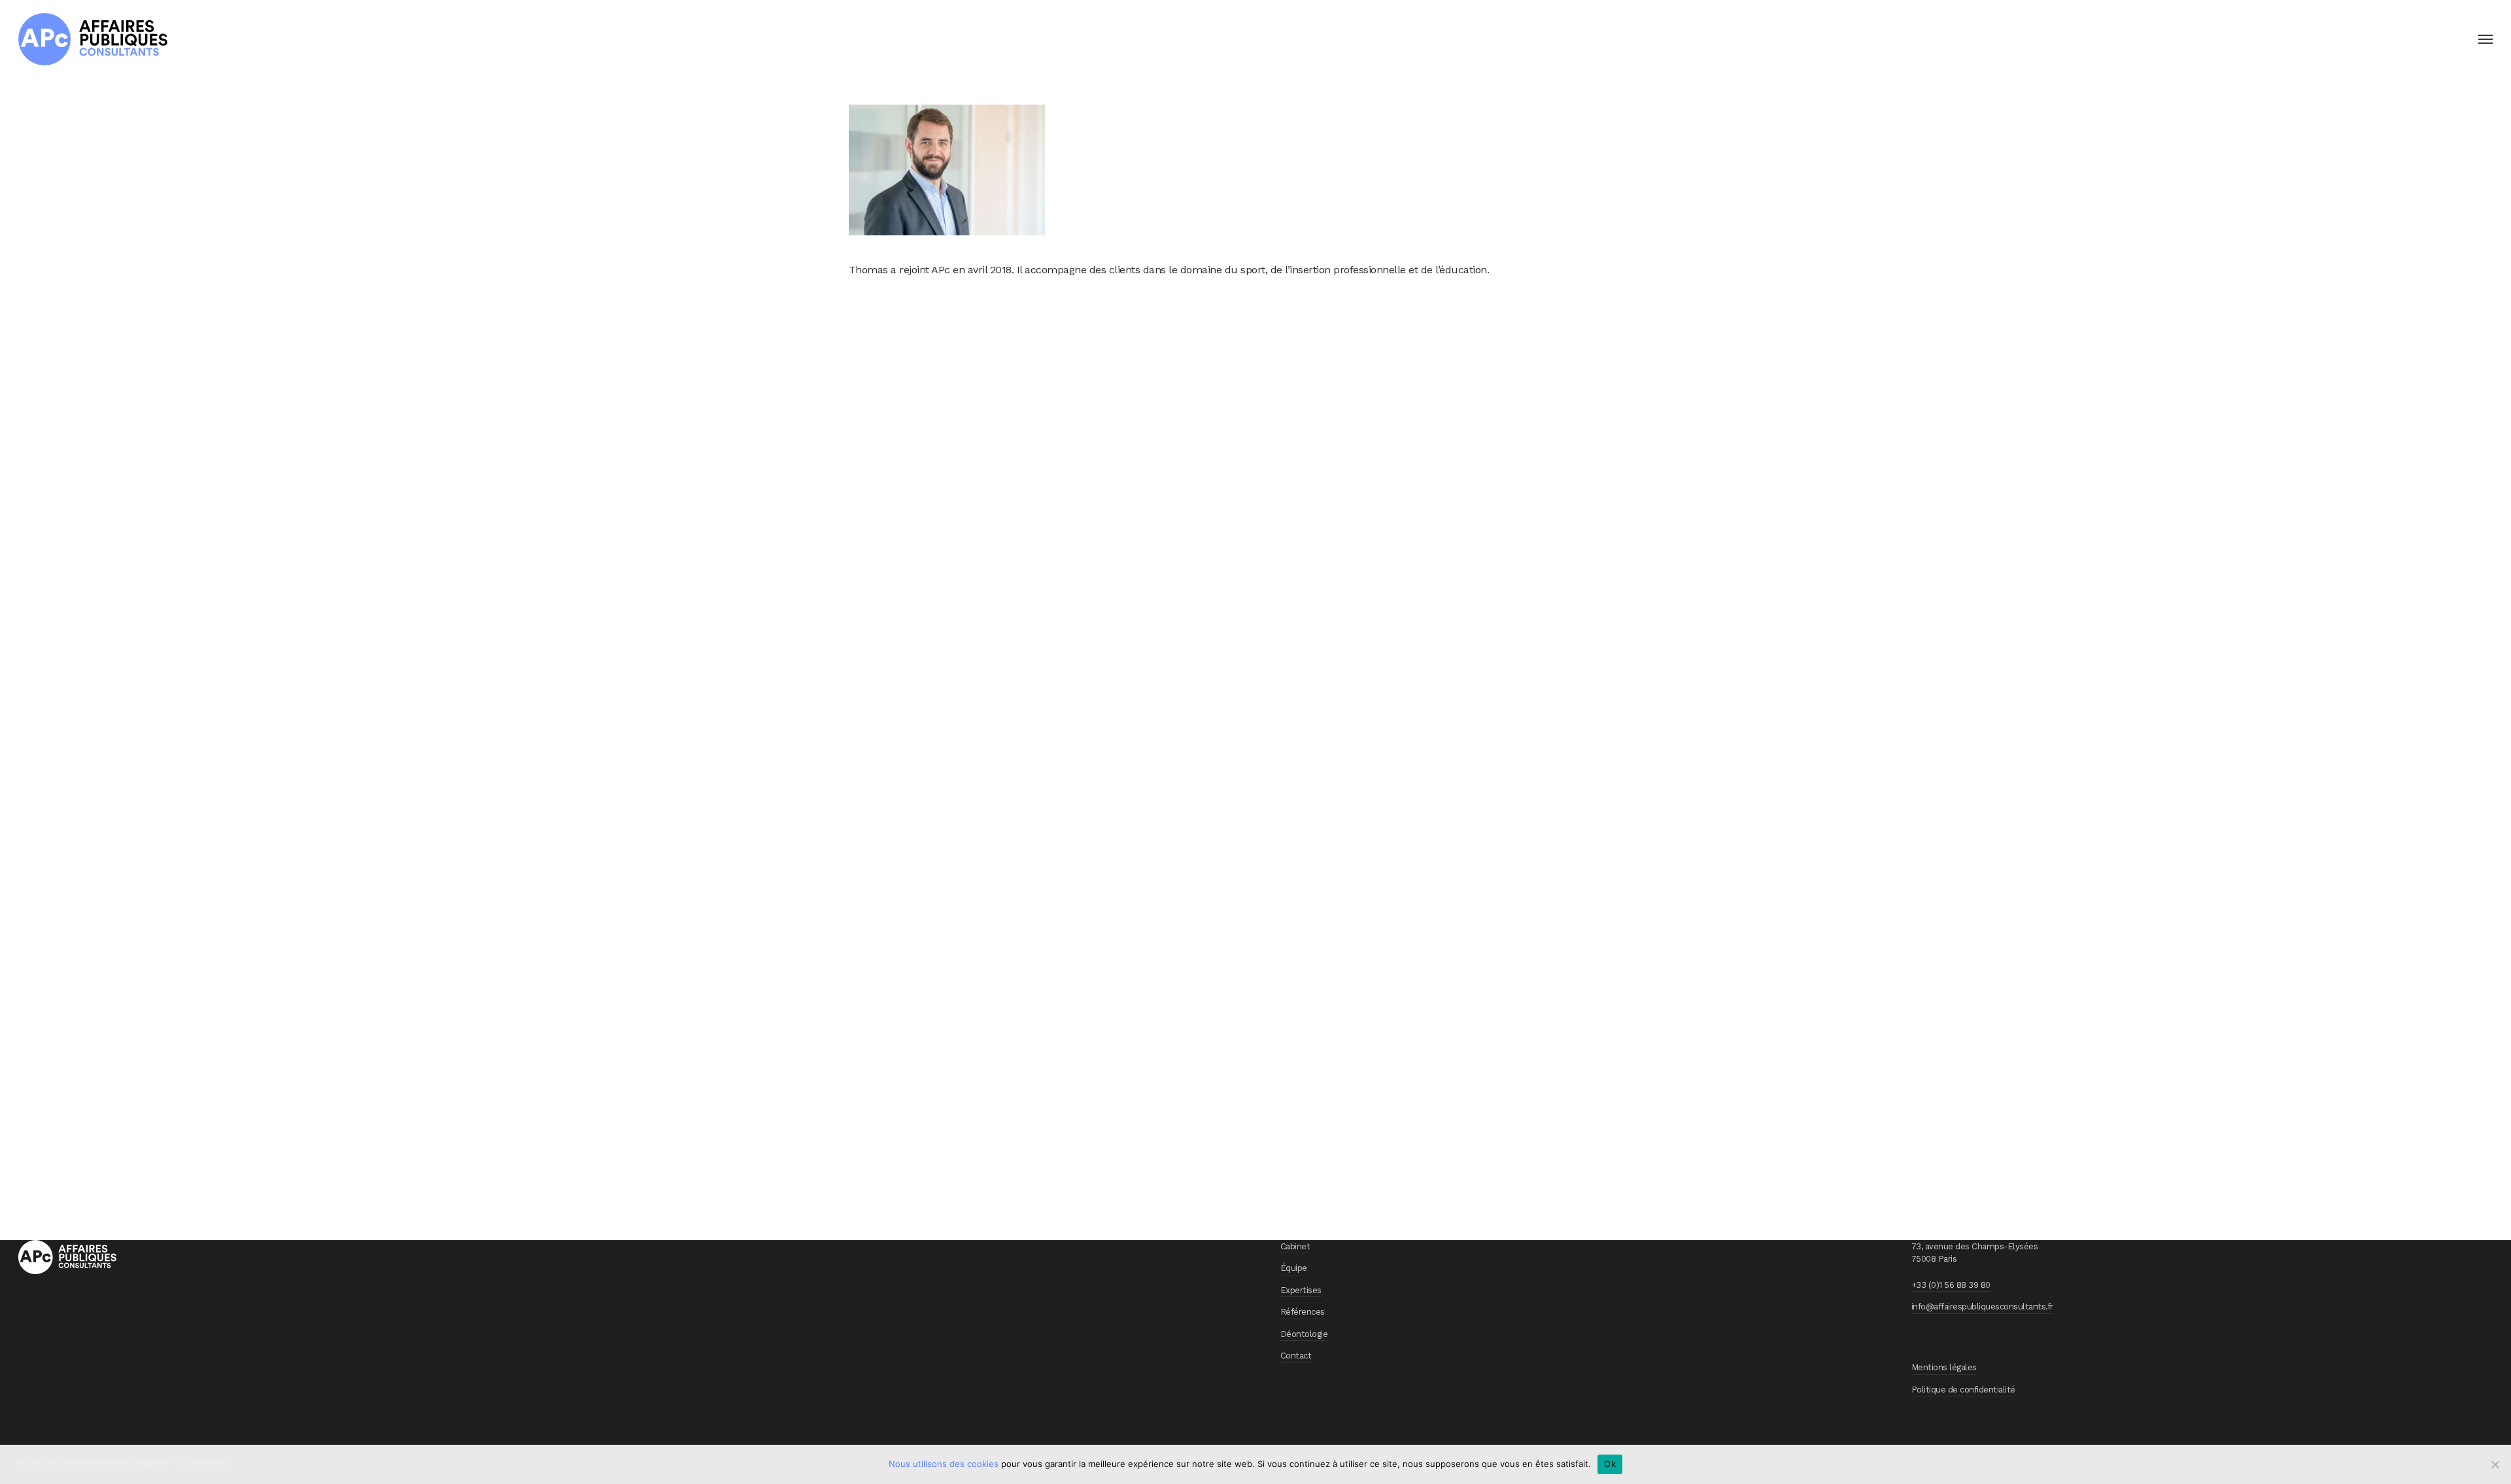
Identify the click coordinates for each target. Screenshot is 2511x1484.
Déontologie (1304, 1334)
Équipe (1294, 1268)
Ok (1610, 1464)
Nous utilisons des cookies (944, 1464)
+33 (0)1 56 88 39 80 (1951, 1285)
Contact (1296, 1356)
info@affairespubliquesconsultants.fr (1982, 1307)
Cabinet (1295, 1246)
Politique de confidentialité (1963, 1390)
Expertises (1301, 1290)
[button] (2485, 39)
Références (1303, 1312)
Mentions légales (1944, 1367)
